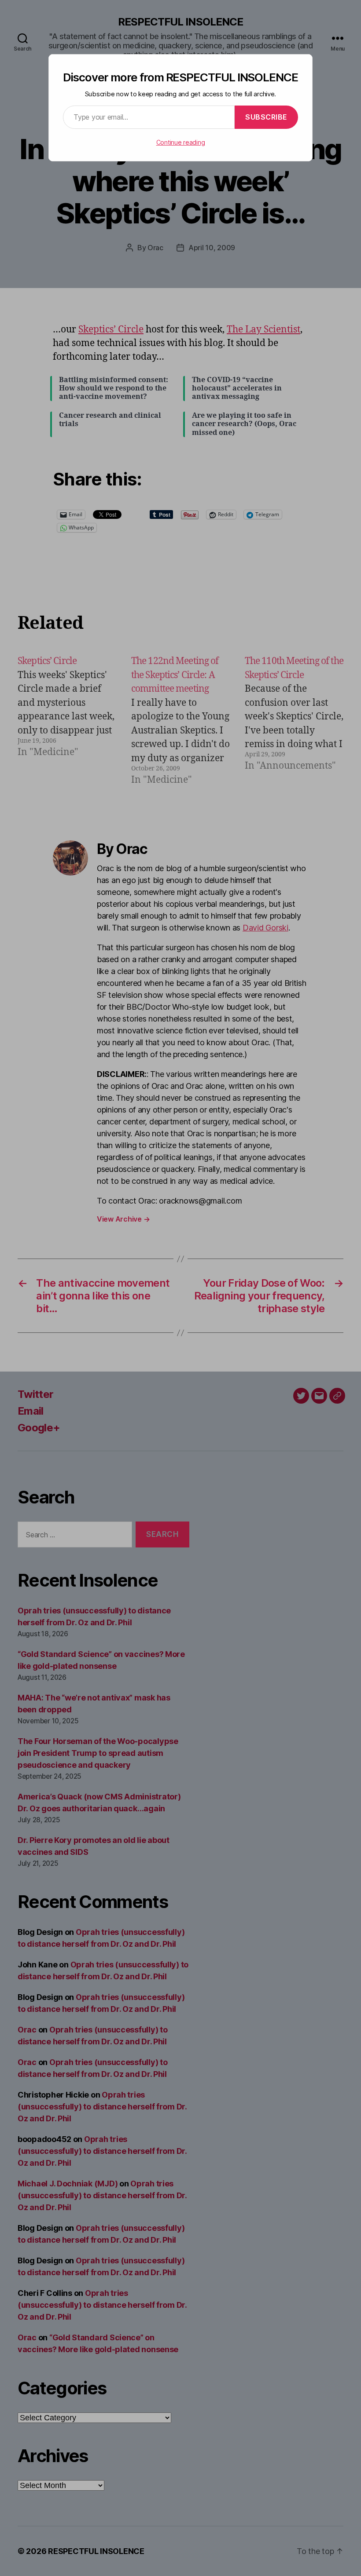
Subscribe (266, 117)
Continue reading (181, 142)
